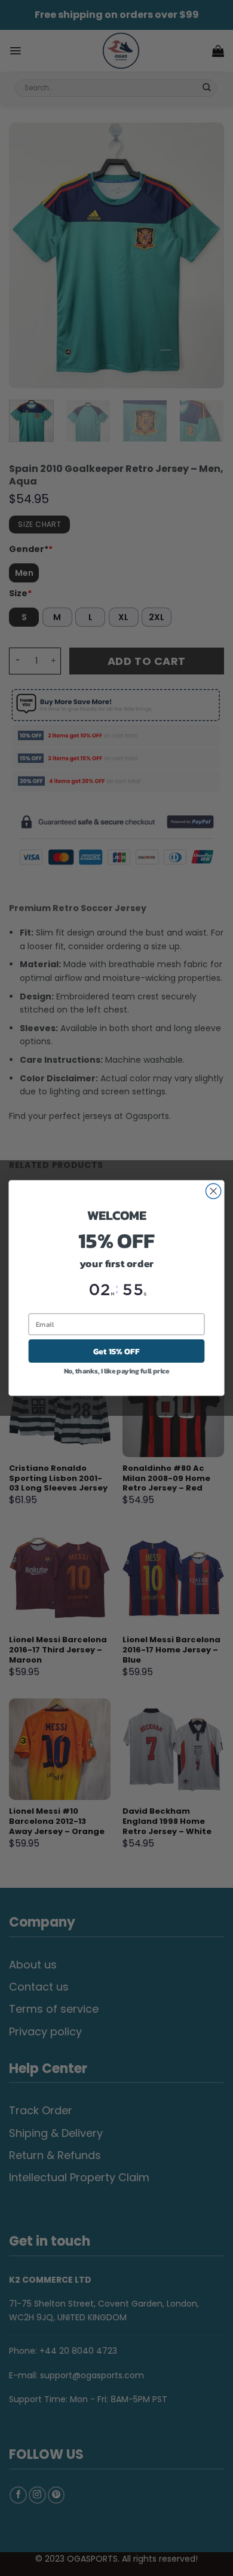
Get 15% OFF (116, 1351)
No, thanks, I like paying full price (117, 1371)
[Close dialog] (214, 1191)
